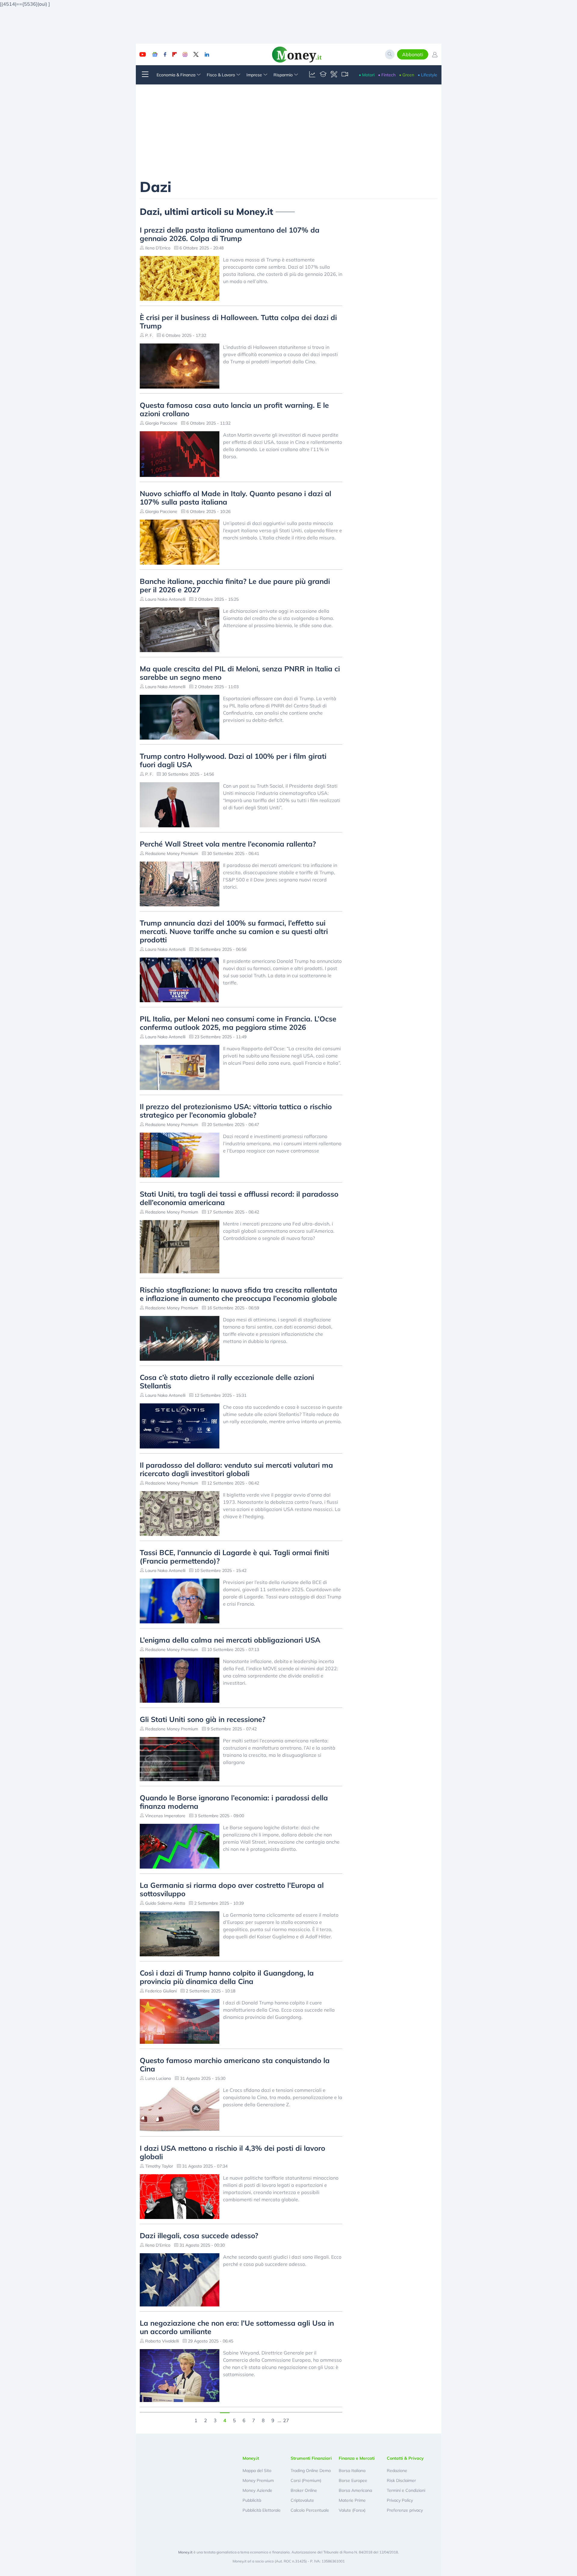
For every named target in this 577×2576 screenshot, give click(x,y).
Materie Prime (352, 2500)
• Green (407, 75)
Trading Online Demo (311, 2471)
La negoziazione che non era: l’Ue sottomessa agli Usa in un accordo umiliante (237, 2327)
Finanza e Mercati (357, 2458)
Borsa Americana (355, 2490)
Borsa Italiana (352, 2471)
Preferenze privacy (405, 2510)
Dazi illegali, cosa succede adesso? (199, 2236)
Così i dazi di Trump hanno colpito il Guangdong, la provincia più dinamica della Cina (227, 1977)
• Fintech (387, 75)
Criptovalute (302, 2500)
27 (286, 2420)
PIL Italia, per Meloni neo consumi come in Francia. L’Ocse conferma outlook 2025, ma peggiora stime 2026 (238, 1023)
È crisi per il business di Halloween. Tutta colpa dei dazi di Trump (238, 322)
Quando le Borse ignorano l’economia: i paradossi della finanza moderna (234, 1802)
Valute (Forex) (352, 2510)
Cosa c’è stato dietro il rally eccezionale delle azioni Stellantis (227, 1381)
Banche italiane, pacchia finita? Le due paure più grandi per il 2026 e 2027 (235, 585)
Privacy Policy (400, 2500)
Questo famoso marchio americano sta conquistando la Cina (235, 2065)
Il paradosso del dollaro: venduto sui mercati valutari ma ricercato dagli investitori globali (236, 1469)
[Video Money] (345, 75)
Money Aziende (257, 2490)
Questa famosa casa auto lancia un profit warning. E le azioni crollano (234, 409)
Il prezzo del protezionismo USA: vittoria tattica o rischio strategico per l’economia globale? (236, 1111)
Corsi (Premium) (306, 2480)
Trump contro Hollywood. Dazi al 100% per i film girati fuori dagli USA (233, 760)
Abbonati (413, 54)
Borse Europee (353, 2480)
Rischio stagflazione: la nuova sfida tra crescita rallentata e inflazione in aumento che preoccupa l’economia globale (238, 1294)
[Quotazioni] (312, 75)
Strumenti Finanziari (311, 2458)
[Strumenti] (334, 75)
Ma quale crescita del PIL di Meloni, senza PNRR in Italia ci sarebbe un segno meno (240, 673)
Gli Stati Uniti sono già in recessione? (203, 1719)
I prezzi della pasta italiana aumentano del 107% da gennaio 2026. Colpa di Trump (230, 234)
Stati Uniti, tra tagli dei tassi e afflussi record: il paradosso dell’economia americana (239, 1198)
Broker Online (304, 2490)
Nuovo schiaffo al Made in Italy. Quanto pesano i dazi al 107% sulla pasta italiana (235, 498)
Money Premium (258, 2480)
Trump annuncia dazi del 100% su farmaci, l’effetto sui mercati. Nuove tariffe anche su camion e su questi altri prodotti (234, 931)
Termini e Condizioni (406, 2490)
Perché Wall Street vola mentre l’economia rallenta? (228, 844)
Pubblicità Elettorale (262, 2510)
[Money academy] (323, 75)
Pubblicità (252, 2500)
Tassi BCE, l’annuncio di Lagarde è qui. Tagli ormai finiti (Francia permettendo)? (234, 1557)
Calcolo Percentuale (310, 2510)
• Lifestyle (427, 75)
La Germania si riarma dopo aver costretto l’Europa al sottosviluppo (232, 1889)
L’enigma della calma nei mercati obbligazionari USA (230, 1640)
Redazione (397, 2471)
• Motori (367, 75)
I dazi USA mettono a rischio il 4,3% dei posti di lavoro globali (232, 2152)
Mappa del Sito (257, 2471)
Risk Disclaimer (401, 2480)
